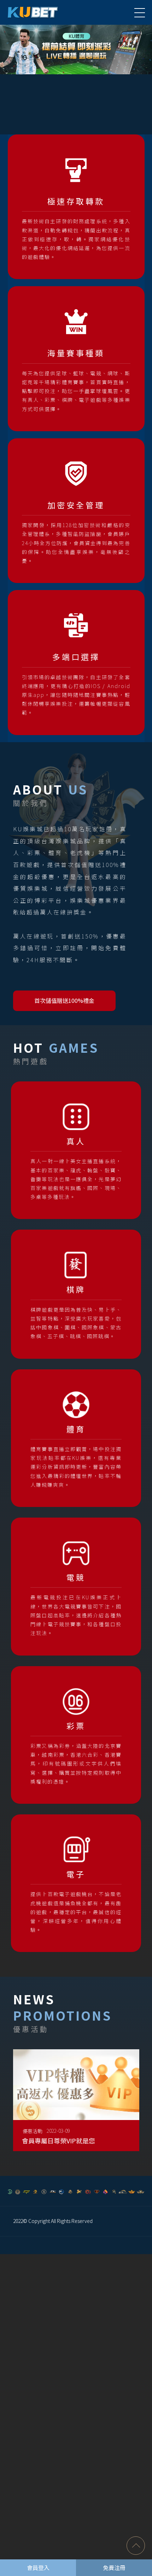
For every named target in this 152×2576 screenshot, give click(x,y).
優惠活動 (33, 2131)
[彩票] (76, 1735)
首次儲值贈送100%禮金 (64, 1000)
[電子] (76, 1883)
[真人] (76, 1150)
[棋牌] (76, 1294)
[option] (76, 50)
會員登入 (38, 2568)
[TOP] (136, 2546)
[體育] (76, 1438)
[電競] (76, 1586)
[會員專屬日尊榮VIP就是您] (76, 2106)
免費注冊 (114, 2568)
